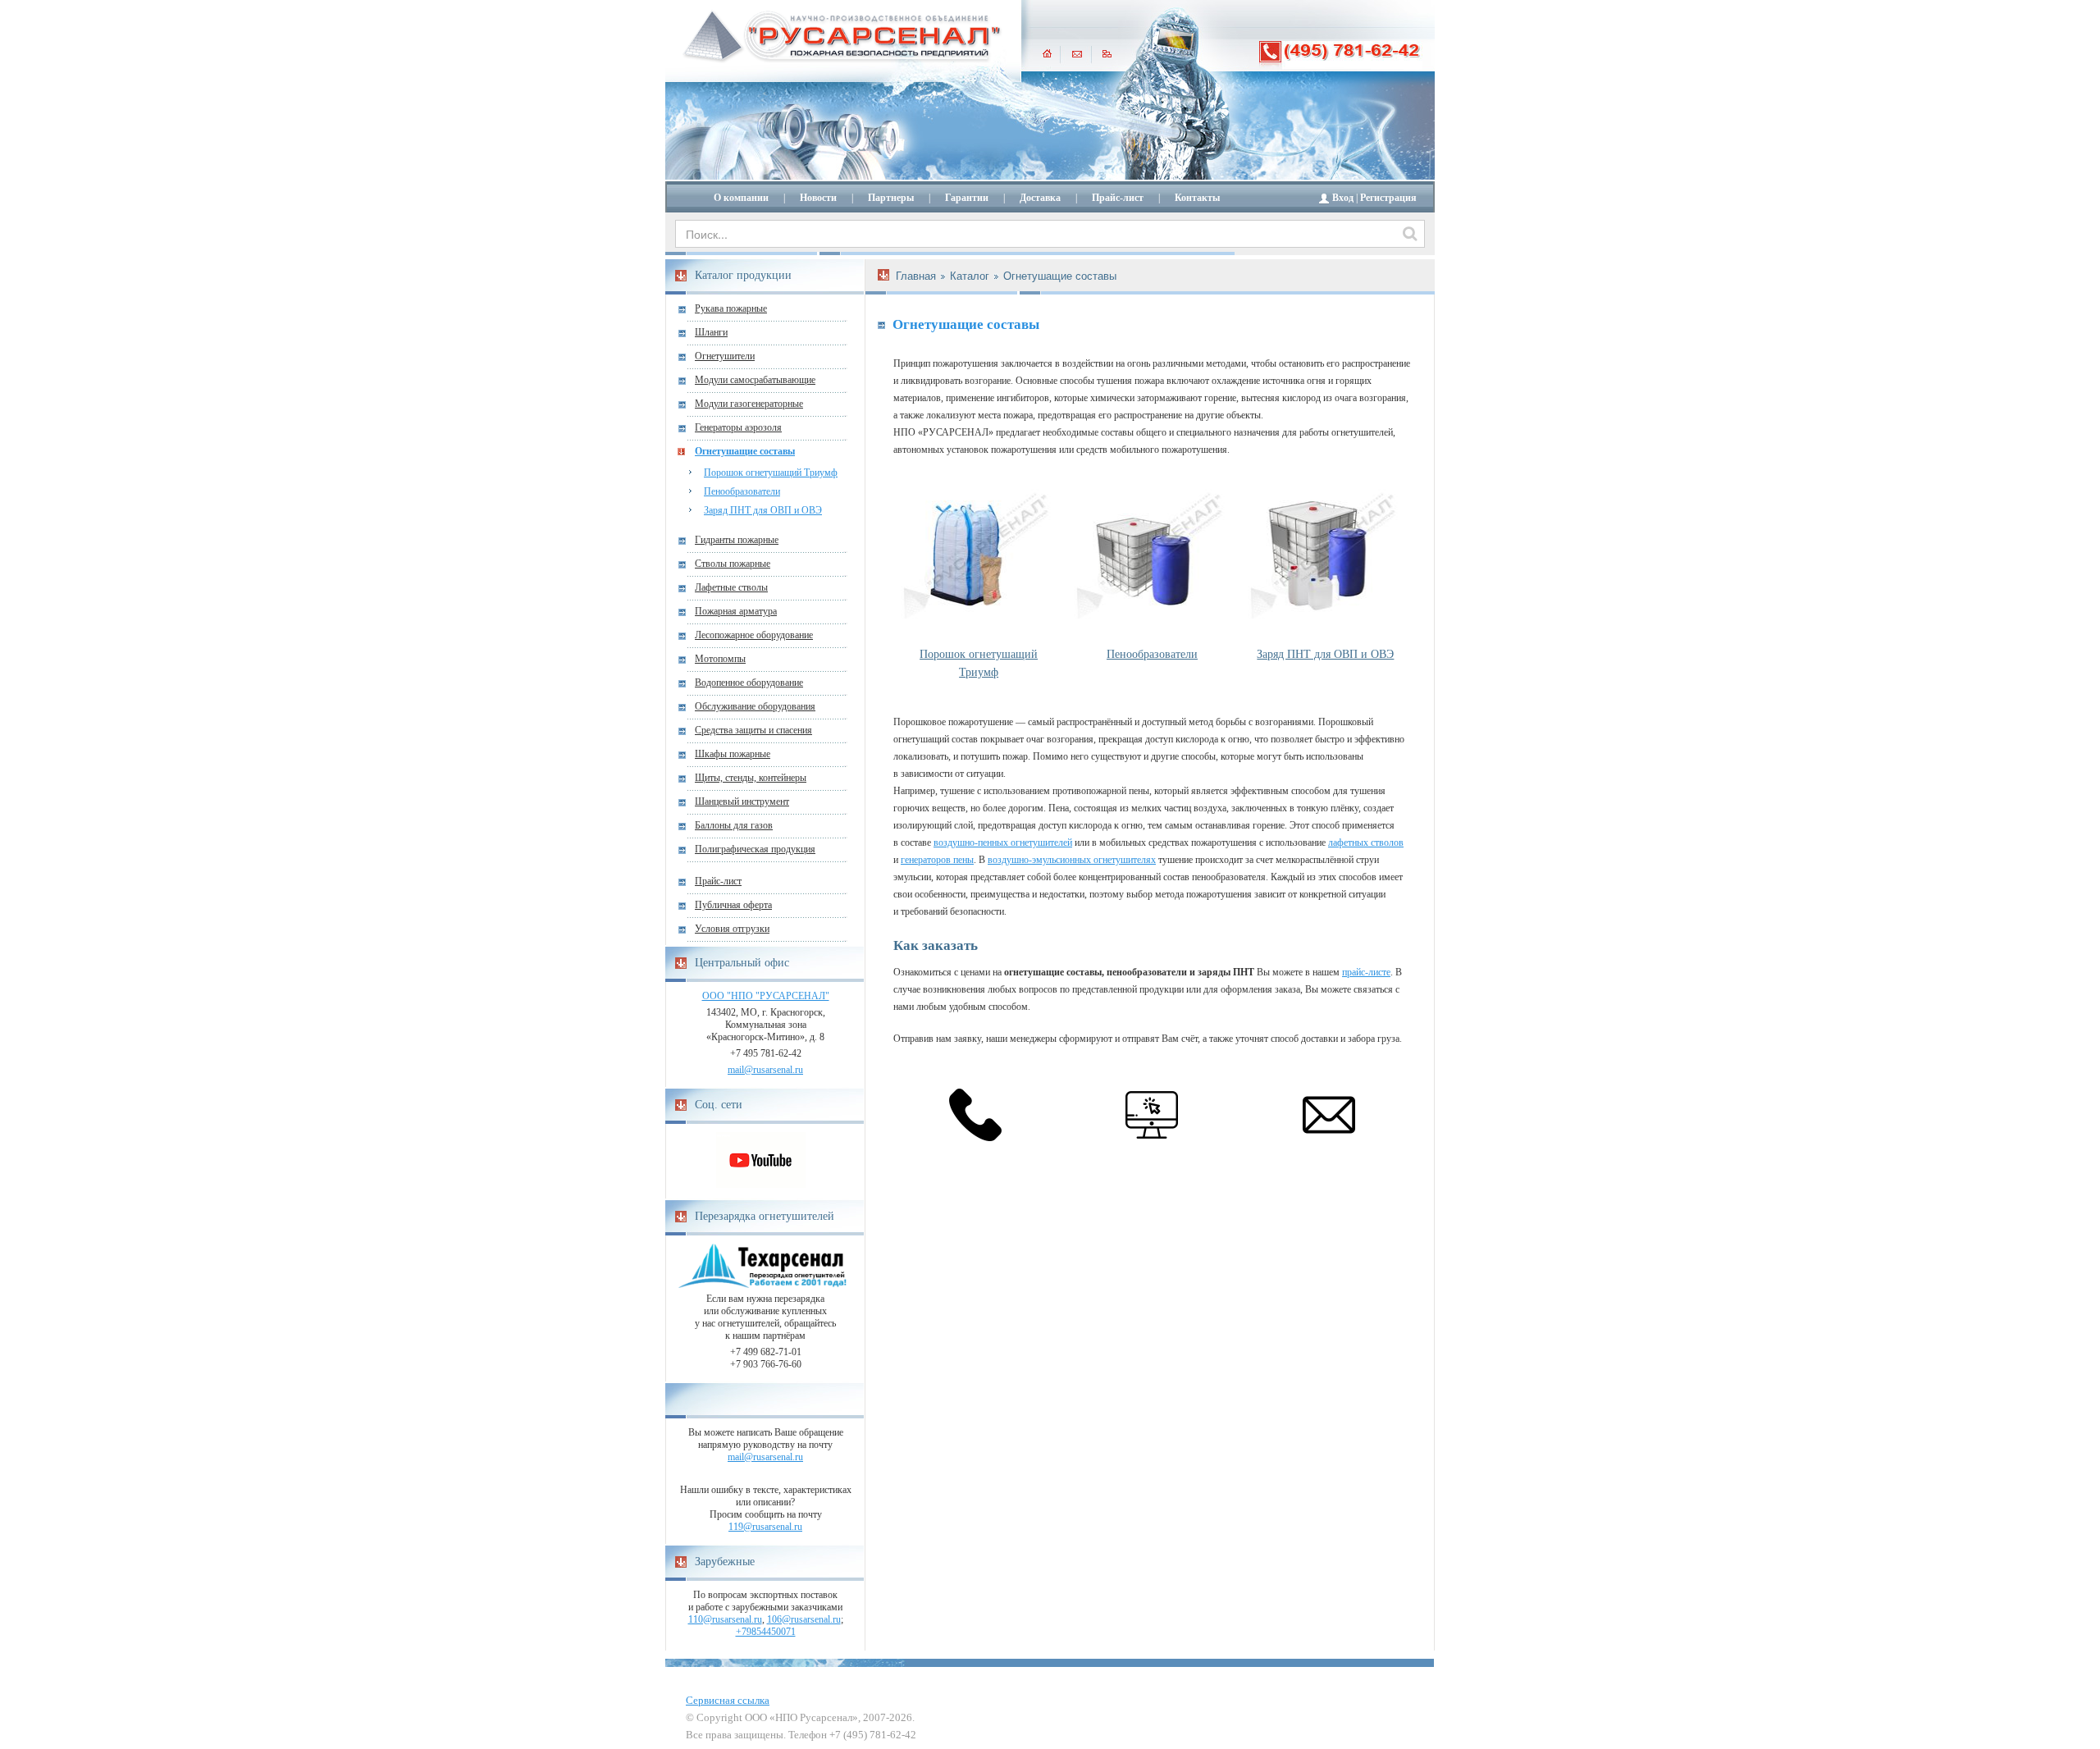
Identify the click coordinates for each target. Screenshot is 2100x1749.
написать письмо (1077, 53)
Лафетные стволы (731, 587)
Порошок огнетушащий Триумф (771, 473)
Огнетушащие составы (745, 451)
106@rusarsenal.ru (804, 1619)
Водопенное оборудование (749, 683)
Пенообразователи (742, 491)
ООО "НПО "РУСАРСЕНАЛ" (766, 996)
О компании (741, 198)
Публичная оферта (733, 905)
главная (1047, 53)
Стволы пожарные (733, 564)
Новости (818, 198)
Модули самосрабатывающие (755, 380)
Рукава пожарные (731, 308)
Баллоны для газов (734, 825)
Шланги (711, 332)
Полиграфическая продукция (755, 849)
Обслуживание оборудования (755, 706)
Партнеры (891, 198)
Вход (1343, 198)
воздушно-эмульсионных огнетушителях (1072, 860)
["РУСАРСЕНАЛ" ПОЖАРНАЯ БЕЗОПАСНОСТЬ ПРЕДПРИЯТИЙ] (842, 37)
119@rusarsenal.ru (765, 1527)
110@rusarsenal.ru (725, 1619)
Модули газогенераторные (749, 404)
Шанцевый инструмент (742, 801)
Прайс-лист (1118, 198)
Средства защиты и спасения (753, 730)
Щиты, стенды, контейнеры (751, 778)
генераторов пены (937, 860)
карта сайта (1107, 53)
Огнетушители (725, 356)
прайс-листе (1366, 972)
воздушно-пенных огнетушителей (1003, 843)
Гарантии (967, 198)
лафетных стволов (1366, 843)
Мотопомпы (720, 659)
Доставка (1040, 198)
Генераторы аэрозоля (738, 427)
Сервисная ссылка (728, 1700)
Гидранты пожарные (737, 540)
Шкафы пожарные (733, 754)
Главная (916, 276)
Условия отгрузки (732, 929)
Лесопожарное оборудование (754, 635)
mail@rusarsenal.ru (765, 1070)
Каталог (970, 276)
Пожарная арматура (736, 611)
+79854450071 (766, 1632)
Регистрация (1388, 198)
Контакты (1197, 198)
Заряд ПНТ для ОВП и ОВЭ (763, 510)
